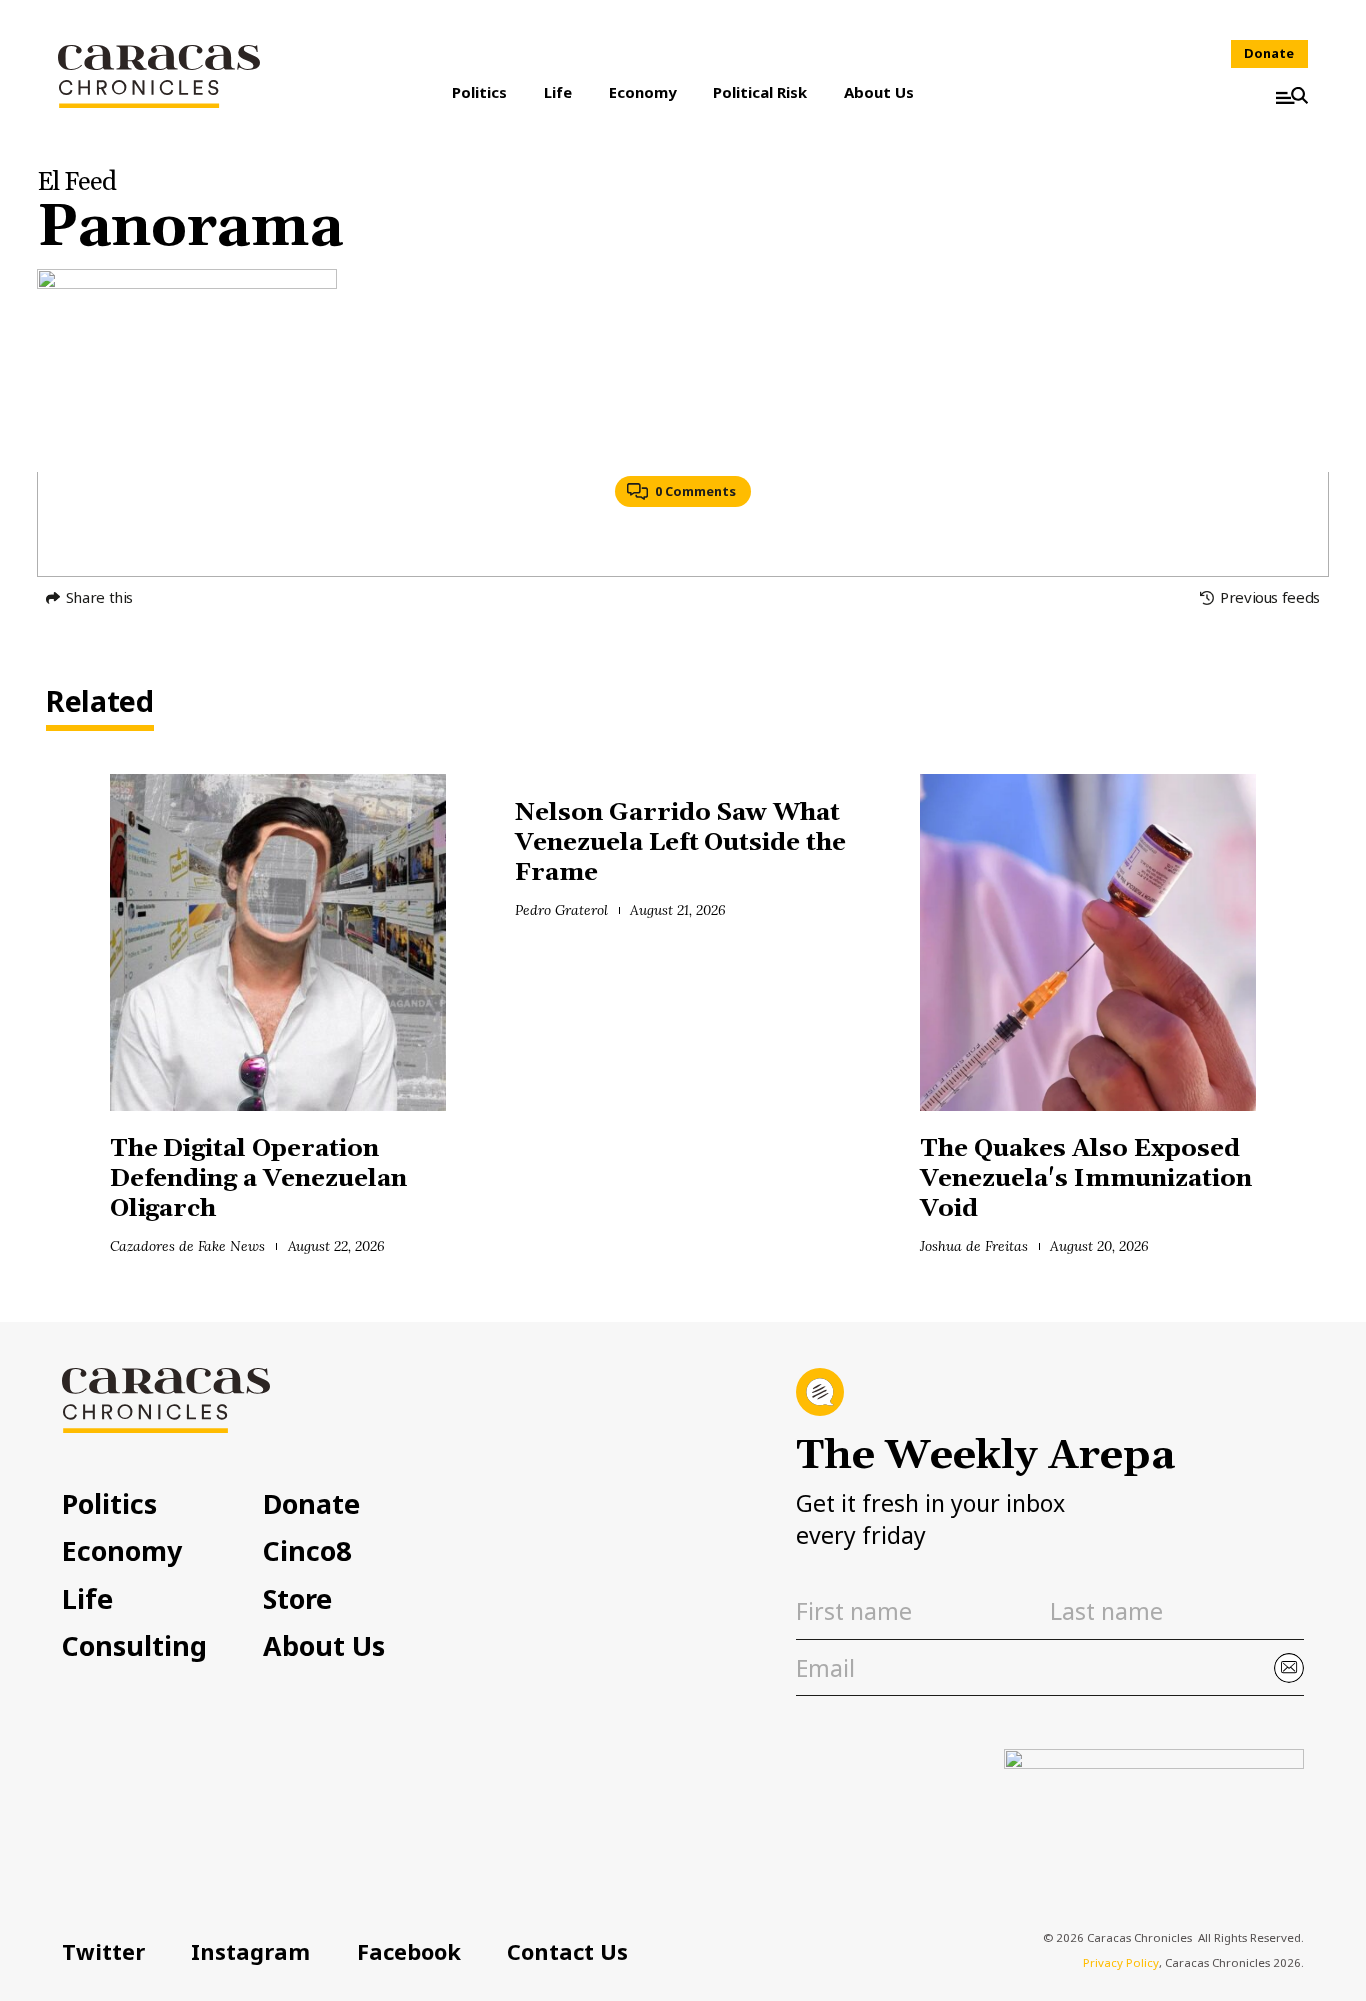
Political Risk (760, 92)
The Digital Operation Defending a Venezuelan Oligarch (258, 1179)
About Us (879, 92)
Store (297, 1599)
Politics (479, 92)
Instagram (250, 1951)
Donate (1269, 53)
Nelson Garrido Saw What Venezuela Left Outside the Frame (680, 843)
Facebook (409, 1951)
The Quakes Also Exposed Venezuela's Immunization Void (1085, 1179)
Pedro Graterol (561, 910)
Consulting (134, 1646)
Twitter (103, 1951)
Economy (643, 92)
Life (558, 92)
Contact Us (567, 1951)
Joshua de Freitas (973, 1246)
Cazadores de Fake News (187, 1246)
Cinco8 (307, 1551)
